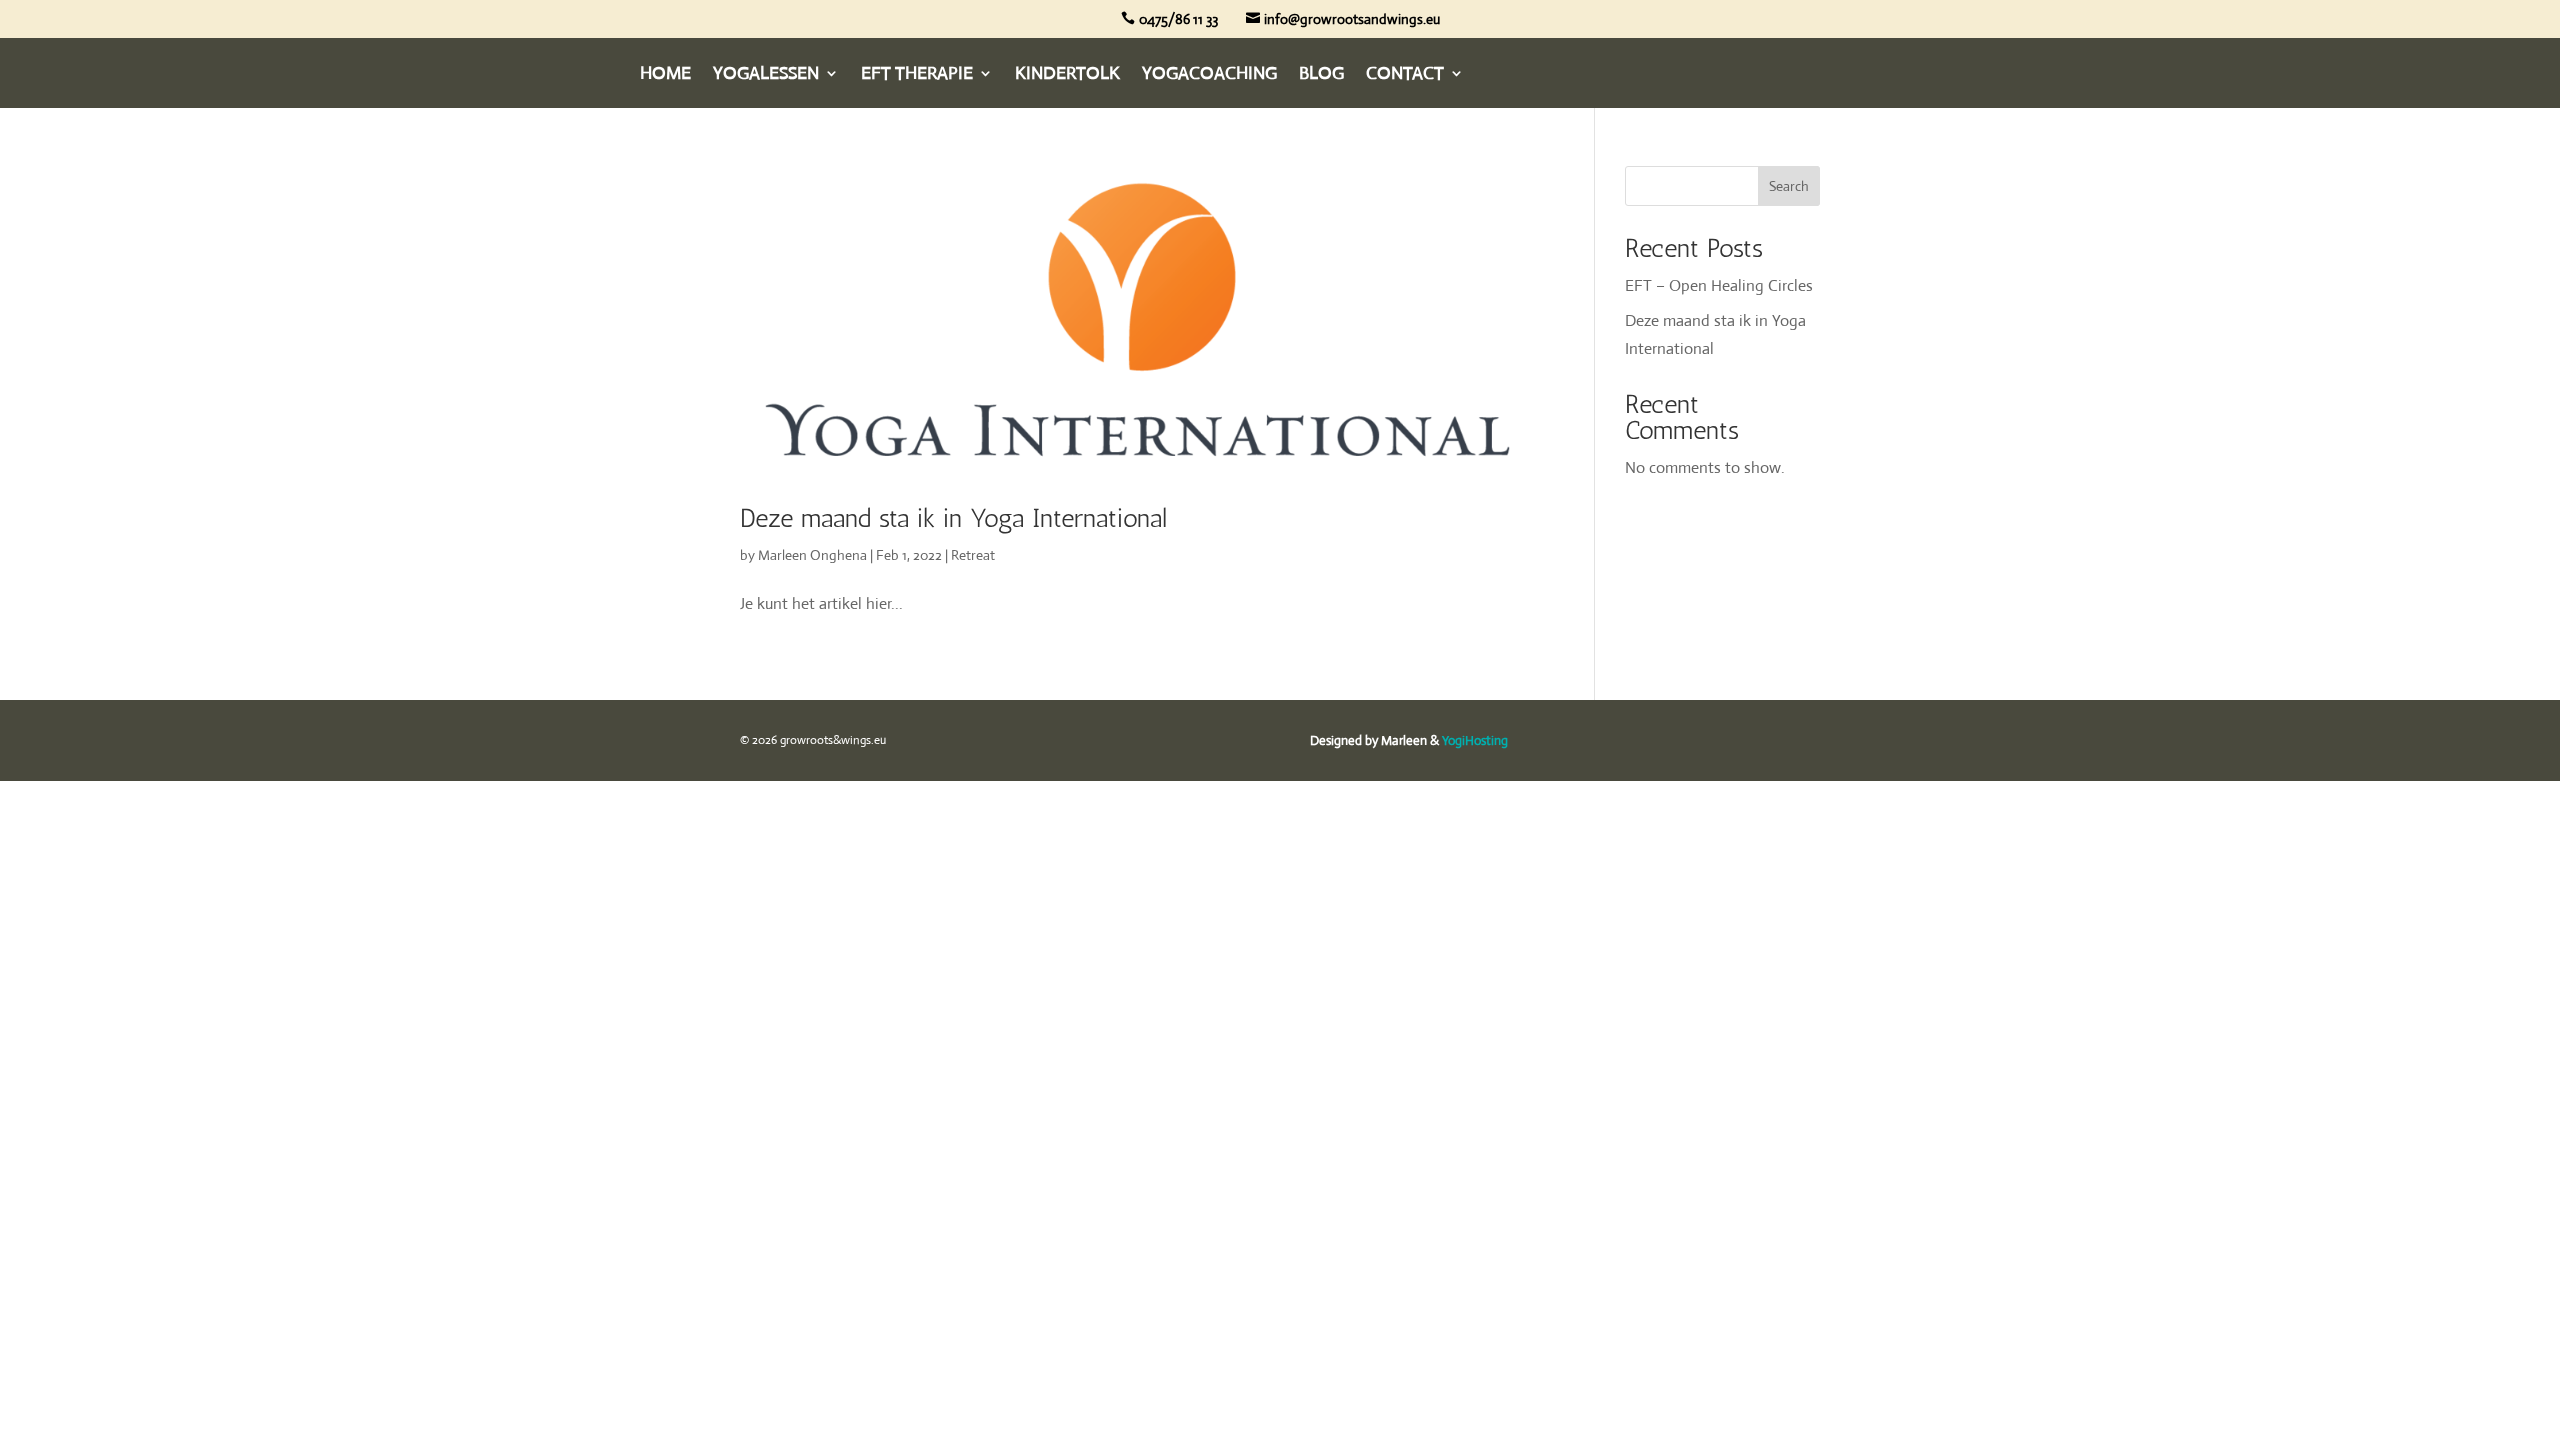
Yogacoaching (1209, 75)
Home (665, 75)
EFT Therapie (917, 75)
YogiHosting (1475, 740)
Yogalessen (766, 75)
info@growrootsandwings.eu (1352, 19)
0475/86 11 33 (1178, 19)
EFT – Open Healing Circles (1719, 285)
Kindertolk (1067, 75)
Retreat (973, 555)
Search (1789, 186)
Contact (1405, 75)
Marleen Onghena (812, 555)
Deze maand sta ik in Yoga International (953, 518)
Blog (1321, 75)
